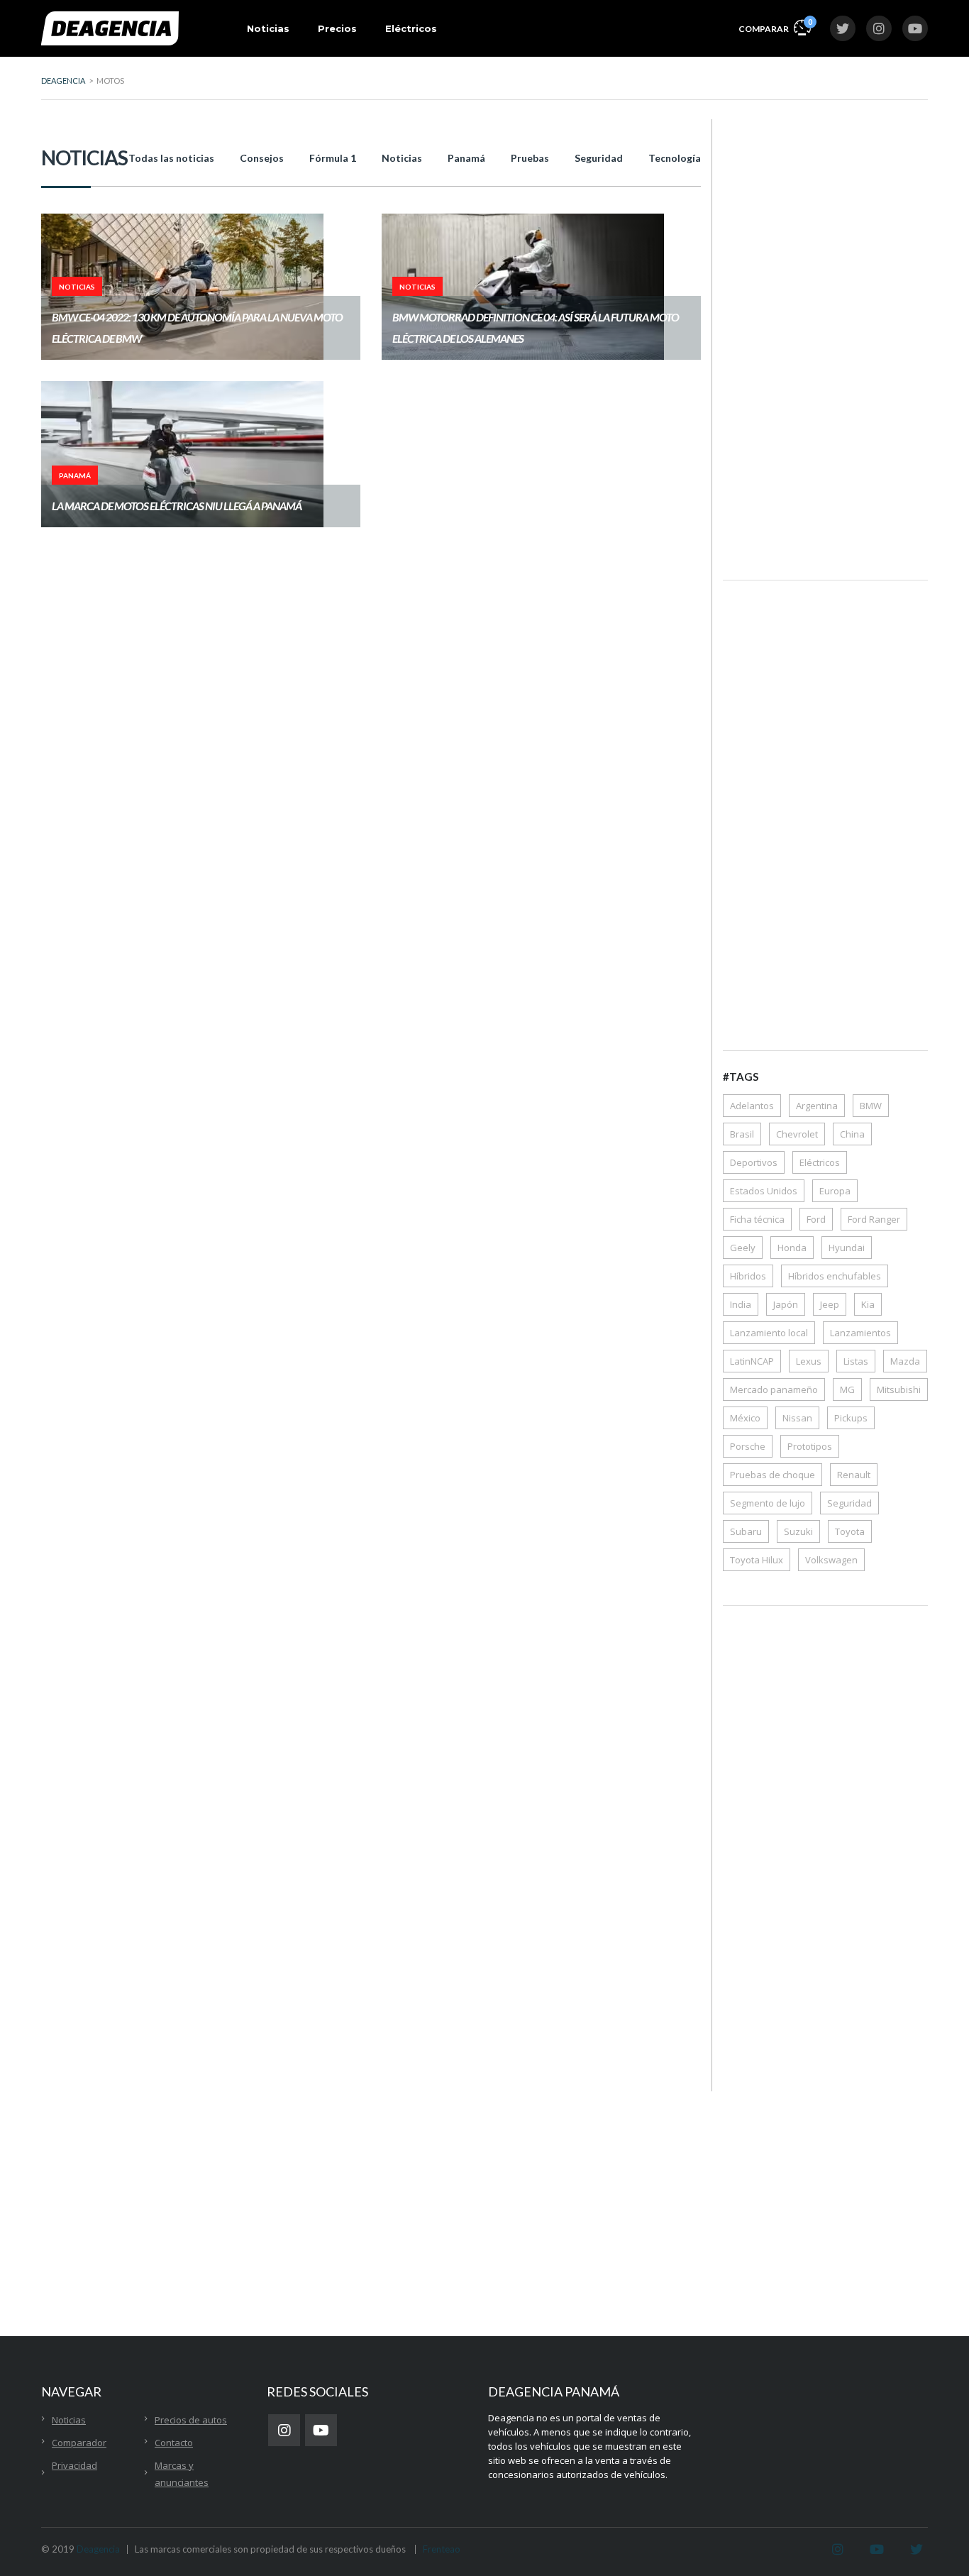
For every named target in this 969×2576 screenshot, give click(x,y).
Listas (856, 1361)
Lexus (809, 1361)
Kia (868, 1304)
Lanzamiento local (769, 1333)
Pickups (851, 1418)
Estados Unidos (764, 1191)
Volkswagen (831, 1560)
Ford (816, 1219)
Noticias (268, 28)
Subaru (746, 1531)
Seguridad (599, 158)
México (745, 1418)
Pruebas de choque (773, 1475)
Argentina (817, 1106)
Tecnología (675, 158)
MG (847, 1389)
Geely (743, 1248)
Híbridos (748, 1276)
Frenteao (442, 2549)
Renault (854, 1475)
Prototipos (810, 1446)
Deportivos (754, 1162)
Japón (786, 1304)
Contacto (174, 2443)
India (741, 1304)
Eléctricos (411, 28)
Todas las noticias (171, 158)
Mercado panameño (774, 1389)
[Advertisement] (825, 338)
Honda (792, 1248)
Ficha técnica (757, 1219)
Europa (835, 1191)
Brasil (742, 1134)
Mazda (905, 1361)
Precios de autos (191, 2420)
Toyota (850, 1531)
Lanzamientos (860, 1333)
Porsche (748, 1446)
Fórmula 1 (333, 158)
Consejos (262, 158)
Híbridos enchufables (835, 1276)
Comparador (79, 2443)
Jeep (830, 1304)
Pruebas (530, 158)
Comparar (775, 26)
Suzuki (798, 1531)
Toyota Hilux (757, 1560)
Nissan (797, 1418)
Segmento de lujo (768, 1503)
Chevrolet (797, 1134)
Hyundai (847, 1248)
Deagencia (98, 2549)
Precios (337, 28)
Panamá (466, 158)
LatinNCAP (752, 1361)
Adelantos (752, 1106)
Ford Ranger (874, 1219)
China (852, 1134)
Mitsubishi (899, 1389)
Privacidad (74, 2465)
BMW (871, 1106)
